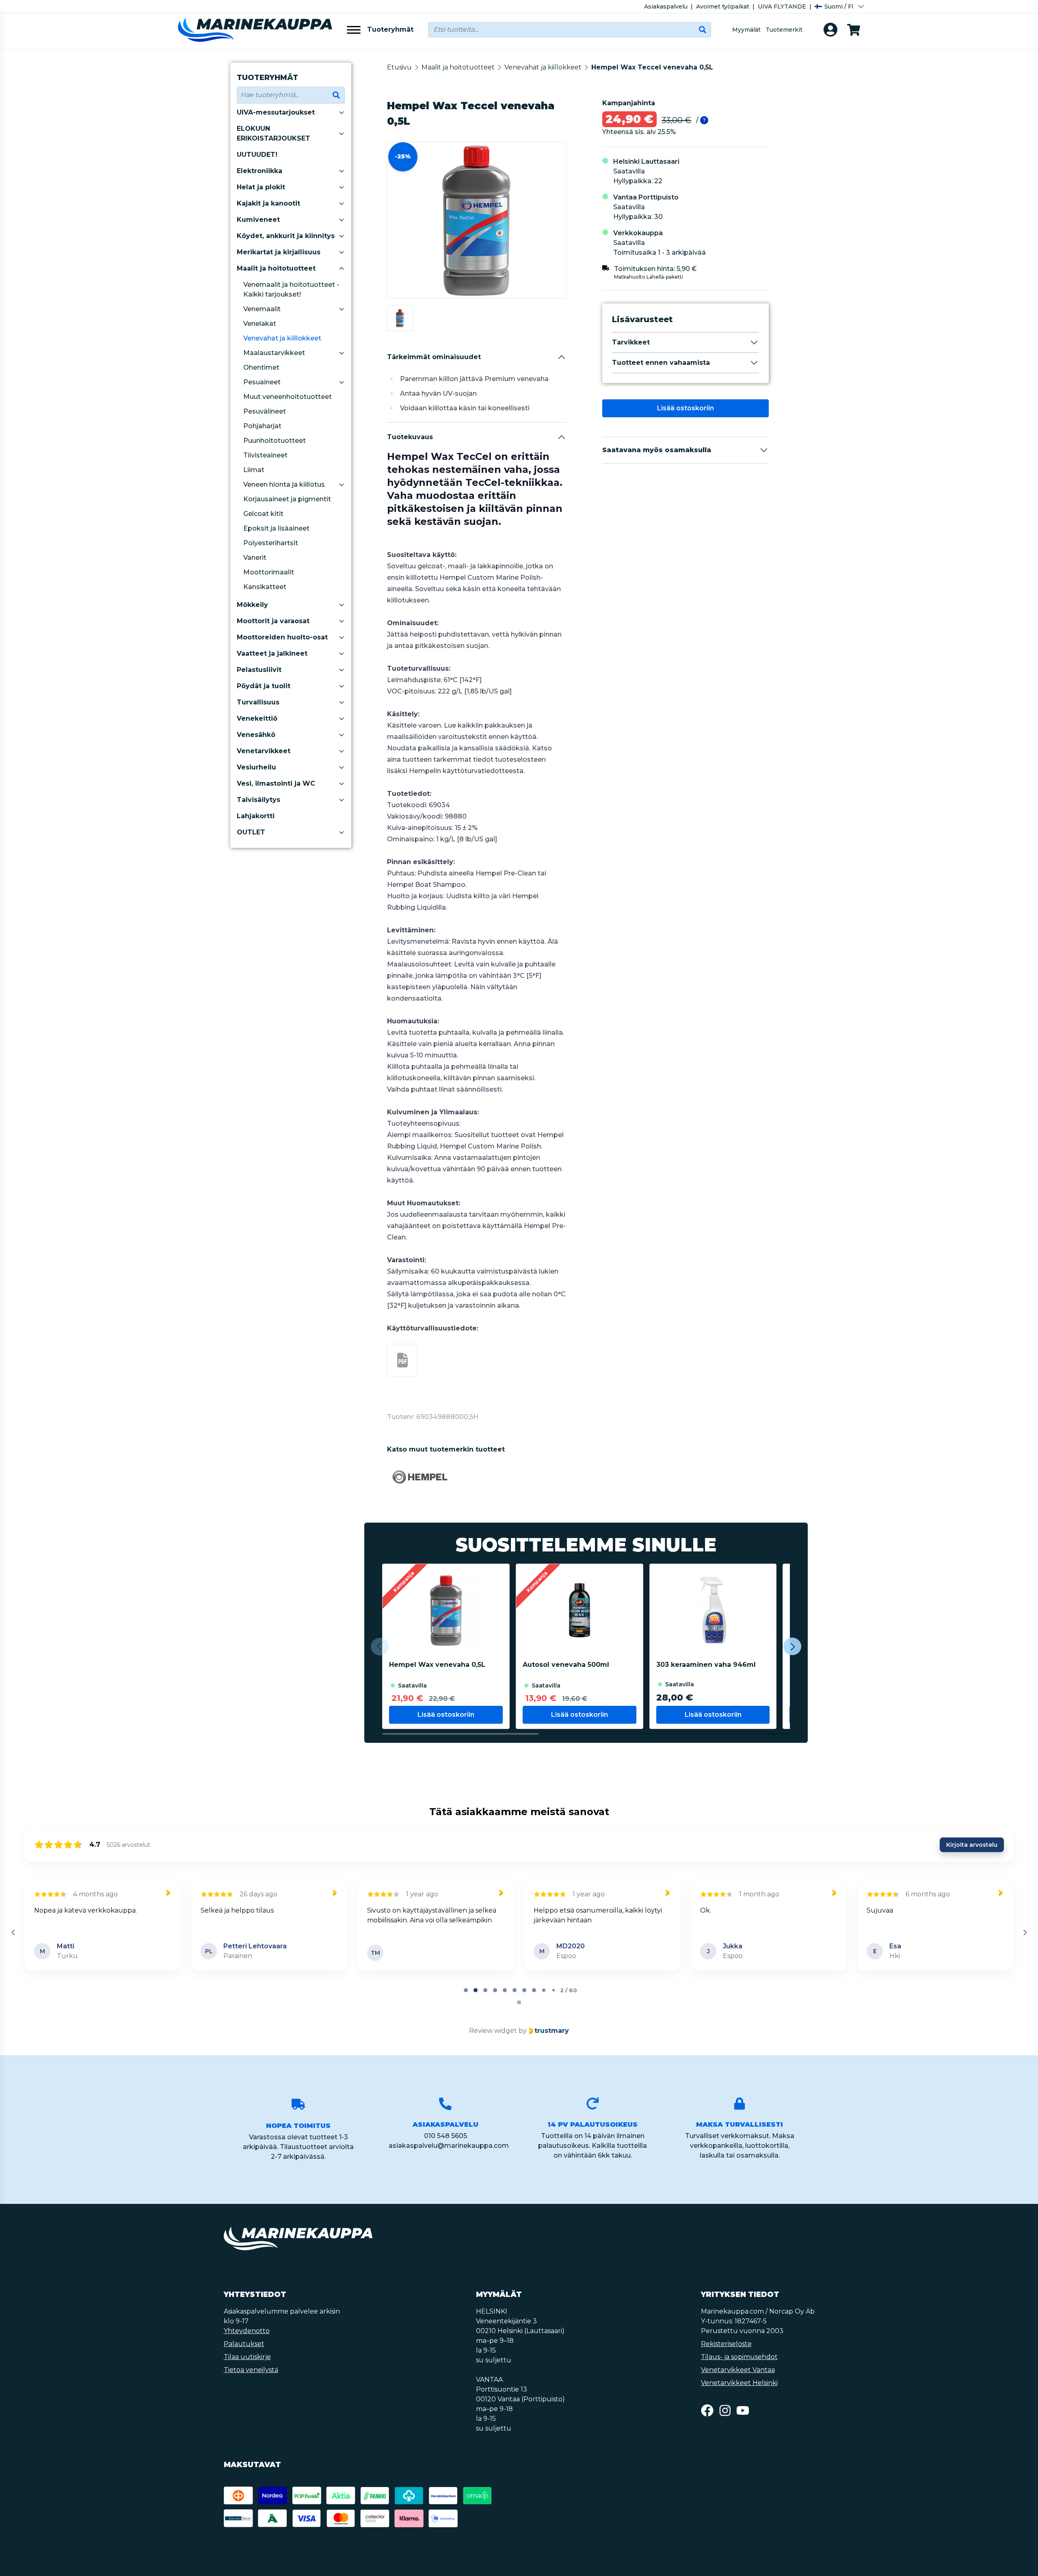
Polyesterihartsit (271, 543)
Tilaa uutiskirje (247, 2357)
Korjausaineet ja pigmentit (287, 499)
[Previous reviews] (13, 1933)
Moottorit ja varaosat (273, 621)
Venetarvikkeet (264, 751)
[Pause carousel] (519, 2002)
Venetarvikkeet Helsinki (739, 2383)
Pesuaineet (262, 382)
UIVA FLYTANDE (782, 6)
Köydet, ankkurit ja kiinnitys (286, 236)
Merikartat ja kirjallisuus (279, 252)
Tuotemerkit (784, 30)
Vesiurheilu (256, 767)
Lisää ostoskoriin (686, 408)
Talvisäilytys (258, 800)
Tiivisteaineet (265, 455)
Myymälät (746, 30)
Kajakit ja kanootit (268, 203)
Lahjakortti (256, 816)
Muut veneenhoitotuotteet (288, 397)
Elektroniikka (259, 171)
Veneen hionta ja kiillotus (284, 484)
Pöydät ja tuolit (264, 686)
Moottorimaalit (269, 572)
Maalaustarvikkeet (274, 353)
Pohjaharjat (262, 426)
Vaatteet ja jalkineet (272, 653)
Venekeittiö (257, 718)
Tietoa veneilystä (251, 2370)
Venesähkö (256, 735)
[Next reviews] (1025, 1933)
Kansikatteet (265, 587)
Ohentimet (261, 367)
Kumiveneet (258, 220)
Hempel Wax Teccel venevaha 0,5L (652, 67)
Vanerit (255, 558)
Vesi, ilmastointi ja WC (276, 783)
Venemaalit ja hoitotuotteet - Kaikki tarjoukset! (291, 289)
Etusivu (399, 67)
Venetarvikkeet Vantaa (738, 2370)
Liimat (254, 470)
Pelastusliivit (259, 670)
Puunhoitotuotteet (275, 441)
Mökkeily (252, 605)
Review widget (493, 2031)
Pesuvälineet (265, 411)
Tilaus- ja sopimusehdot (739, 2357)
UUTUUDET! (257, 155)
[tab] (466, 1990)
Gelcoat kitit (263, 514)
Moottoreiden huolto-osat (282, 637)
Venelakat (260, 324)
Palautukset (244, 2344)
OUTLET (251, 832)
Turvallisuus (258, 702)
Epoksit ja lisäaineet (276, 528)
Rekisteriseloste (726, 2344)
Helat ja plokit (261, 187)
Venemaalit (262, 309)
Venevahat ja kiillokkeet (282, 338)
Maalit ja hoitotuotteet (276, 268)
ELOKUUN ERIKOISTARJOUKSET (274, 133)
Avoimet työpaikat (723, 6)
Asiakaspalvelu (666, 6)
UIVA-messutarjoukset (276, 112)
